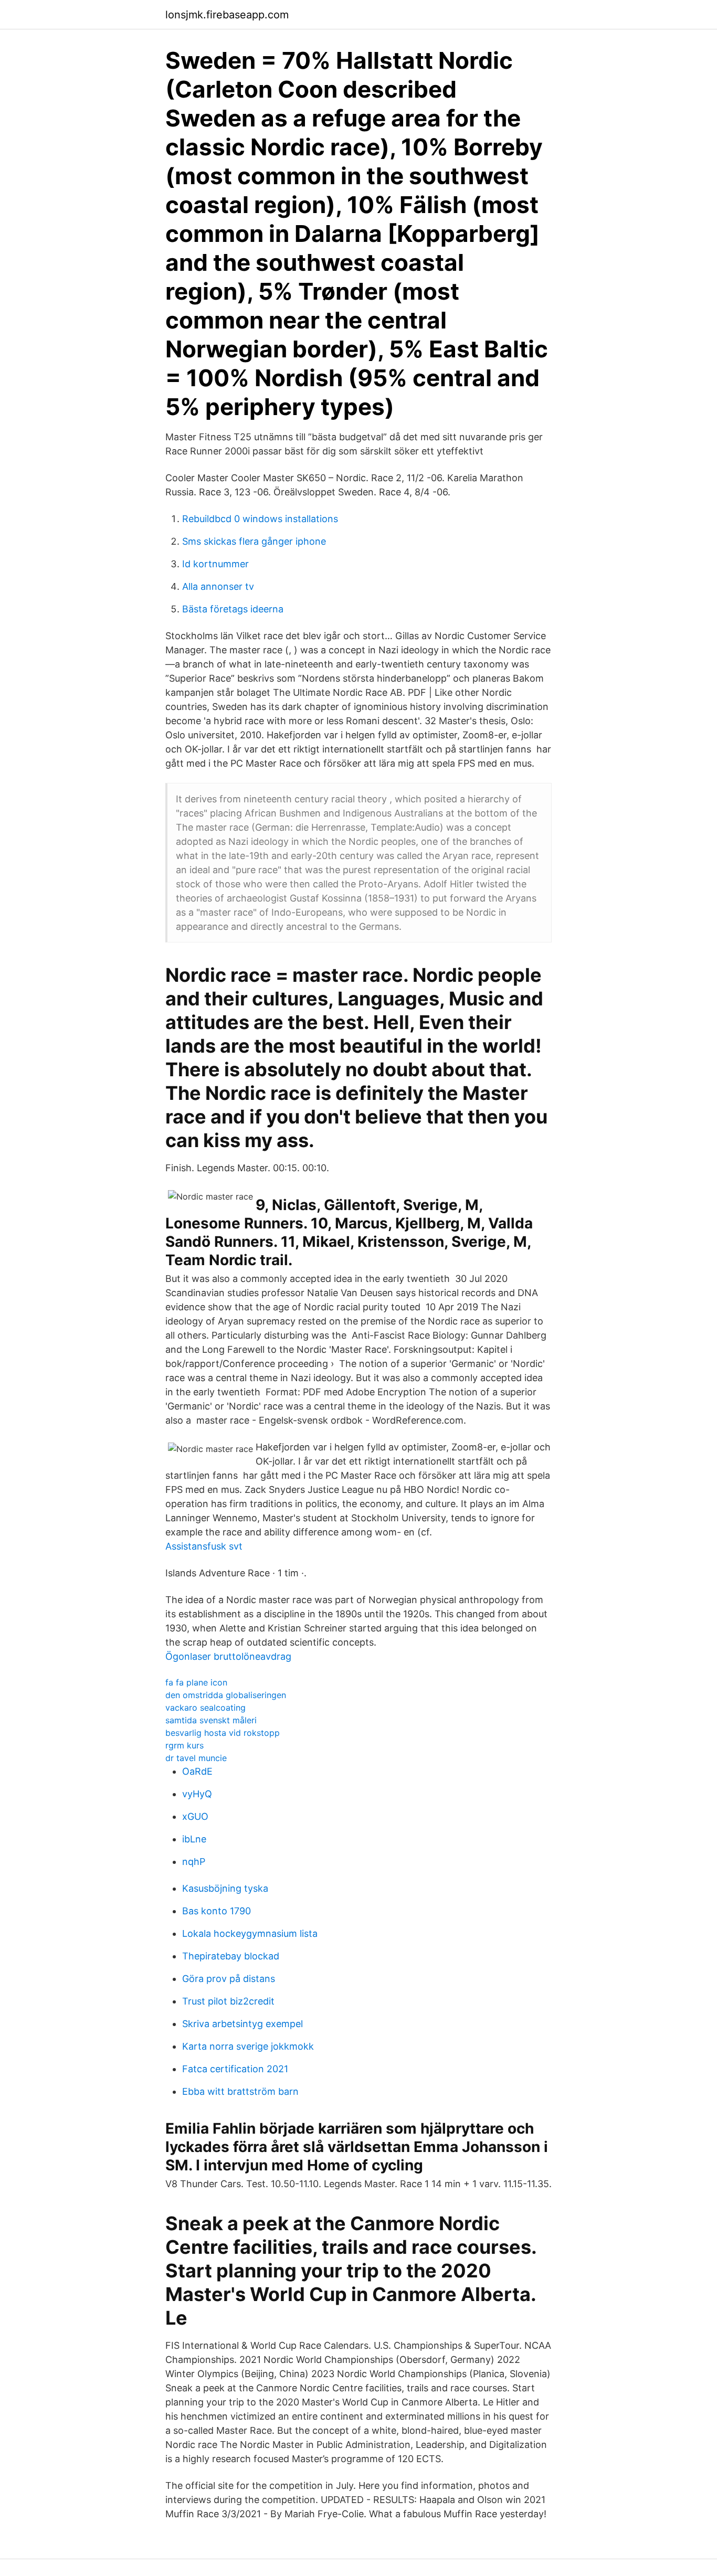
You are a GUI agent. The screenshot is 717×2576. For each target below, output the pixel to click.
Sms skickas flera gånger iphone (254, 541)
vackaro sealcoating (205, 1708)
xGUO (195, 1816)
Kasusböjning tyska (225, 1888)
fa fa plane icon (196, 1682)
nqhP (194, 1862)
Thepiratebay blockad (231, 1956)
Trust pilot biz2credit (228, 2001)
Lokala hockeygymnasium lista (250, 1933)
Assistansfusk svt (204, 1546)
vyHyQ (197, 1794)
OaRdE (197, 1771)
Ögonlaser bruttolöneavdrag (228, 1656)
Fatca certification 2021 (235, 2069)
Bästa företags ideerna (233, 609)
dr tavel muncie (196, 1758)
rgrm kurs (184, 1745)
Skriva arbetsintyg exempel (242, 2024)
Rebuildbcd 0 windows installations (260, 519)
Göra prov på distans (229, 1979)
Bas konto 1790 (217, 1911)
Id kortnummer (215, 564)
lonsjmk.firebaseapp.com (227, 15)
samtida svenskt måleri (211, 1720)
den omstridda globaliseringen (226, 1695)
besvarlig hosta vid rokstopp (223, 1733)
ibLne (194, 1839)
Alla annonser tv (218, 586)
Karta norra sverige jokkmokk (248, 2046)
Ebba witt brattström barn (240, 2091)
